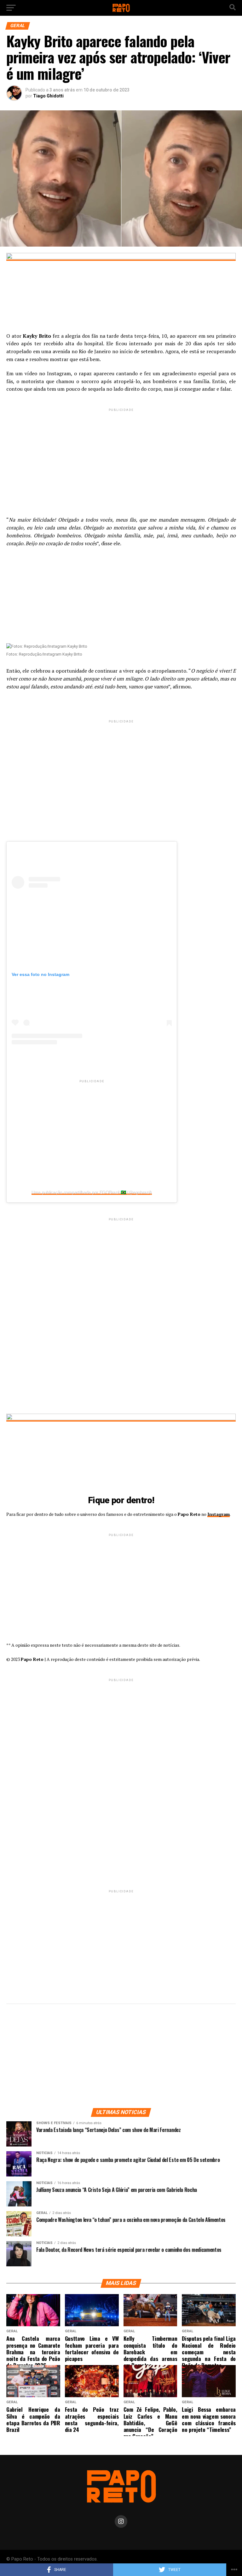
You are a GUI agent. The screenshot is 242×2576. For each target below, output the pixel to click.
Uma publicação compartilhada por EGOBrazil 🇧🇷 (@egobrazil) (92, 1192)
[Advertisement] (121, 457)
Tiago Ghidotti (48, 96)
